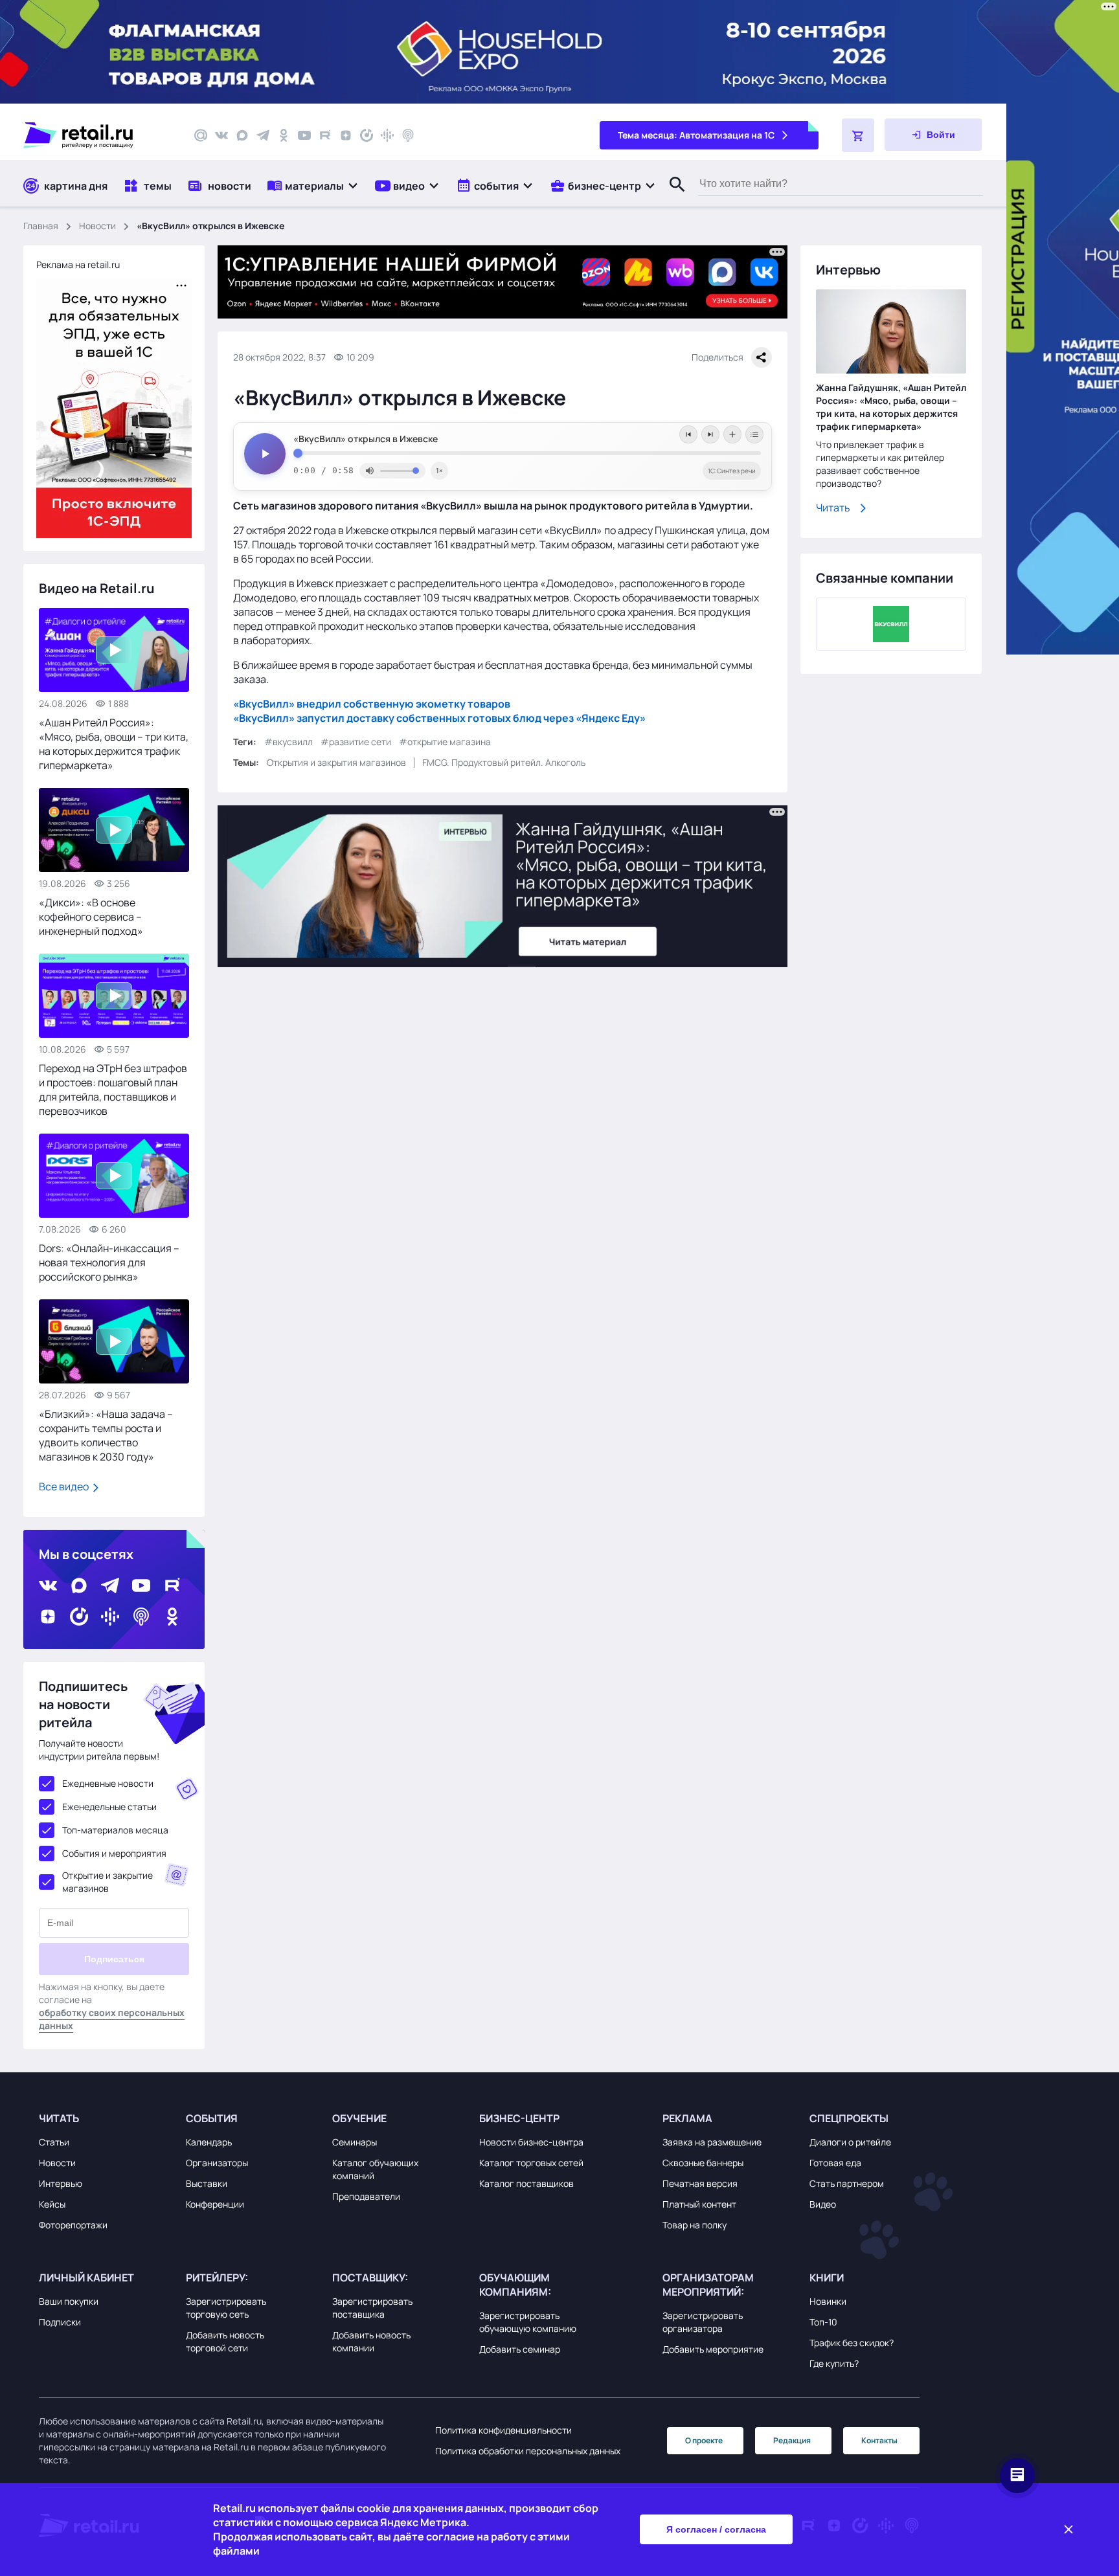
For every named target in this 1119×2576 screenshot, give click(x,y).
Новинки (828, 2301)
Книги (827, 2278)
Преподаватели (366, 2196)
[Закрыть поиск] (672, 197)
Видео (823, 2204)
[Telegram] (263, 135)
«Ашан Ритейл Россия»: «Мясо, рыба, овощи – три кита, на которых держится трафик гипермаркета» (114, 744)
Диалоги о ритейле (850, 2142)
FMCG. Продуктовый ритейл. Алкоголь (504, 762)
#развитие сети (356, 742)
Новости (97, 226)
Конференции (215, 2204)
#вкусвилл (288, 742)
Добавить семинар (520, 2349)
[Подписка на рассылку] (201, 135)
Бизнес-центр (519, 2118)
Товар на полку (695, 2225)
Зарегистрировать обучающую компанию (528, 2322)
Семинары (355, 2142)
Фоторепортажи (73, 2225)
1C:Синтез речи (732, 471)
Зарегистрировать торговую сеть (226, 2308)
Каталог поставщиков (526, 2183)
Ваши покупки (69, 2301)
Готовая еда (835, 2163)
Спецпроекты (849, 2118)
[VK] (221, 135)
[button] (313, 185)
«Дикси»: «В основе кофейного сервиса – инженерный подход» (91, 917)
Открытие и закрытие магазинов (107, 1882)
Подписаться (114, 1959)
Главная (41, 226)
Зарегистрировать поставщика (372, 2308)
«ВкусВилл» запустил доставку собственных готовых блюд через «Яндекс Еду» (439, 718)
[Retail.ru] (97, 135)
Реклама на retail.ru (78, 264)
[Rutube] (325, 135)
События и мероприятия (114, 1853)
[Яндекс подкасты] (367, 135)
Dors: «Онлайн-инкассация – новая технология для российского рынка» (109, 1262)
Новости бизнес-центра (531, 2142)
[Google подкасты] (387, 135)
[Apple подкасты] (408, 135)
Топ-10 (823, 2322)
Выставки (207, 2183)
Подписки (60, 2322)
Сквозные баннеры (703, 2163)
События (212, 2118)
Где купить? (834, 2363)
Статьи (54, 2142)
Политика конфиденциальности (503, 2430)
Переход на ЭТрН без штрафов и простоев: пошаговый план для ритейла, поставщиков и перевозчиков (113, 1090)
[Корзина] (858, 135)
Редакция (792, 2440)
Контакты (879, 2440)
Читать (833, 508)
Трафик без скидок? (852, 2343)
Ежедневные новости (108, 1783)
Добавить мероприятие (713, 2349)
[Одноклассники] (284, 135)
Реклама (687, 2118)
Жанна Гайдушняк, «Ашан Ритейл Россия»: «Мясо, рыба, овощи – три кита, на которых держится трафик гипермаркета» (891, 407)
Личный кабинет (86, 2278)
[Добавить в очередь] (732, 434)
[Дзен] (346, 135)
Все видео (65, 1486)
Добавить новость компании (371, 2341)
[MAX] (242, 135)
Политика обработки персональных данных (528, 2451)
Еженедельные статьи (109, 1807)
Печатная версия (700, 2183)
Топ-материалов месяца (115, 1830)
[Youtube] (304, 135)
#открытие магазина (445, 742)
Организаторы (217, 2163)
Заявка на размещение (712, 2142)
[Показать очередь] (754, 434)
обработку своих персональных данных (112, 2019)
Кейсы (52, 2204)
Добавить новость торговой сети (225, 2341)
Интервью (61, 2183)
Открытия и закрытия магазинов (336, 762)
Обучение (359, 2118)
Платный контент (699, 2204)
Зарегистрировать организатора (703, 2322)
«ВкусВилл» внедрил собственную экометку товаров (372, 704)
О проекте (704, 2440)
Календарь (209, 2142)
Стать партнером (847, 2183)
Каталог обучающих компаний (375, 2169)
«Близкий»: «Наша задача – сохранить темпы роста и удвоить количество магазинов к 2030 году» (106, 1435)
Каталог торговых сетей (531, 2163)
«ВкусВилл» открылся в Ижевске (366, 439)
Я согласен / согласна (716, 2529)
